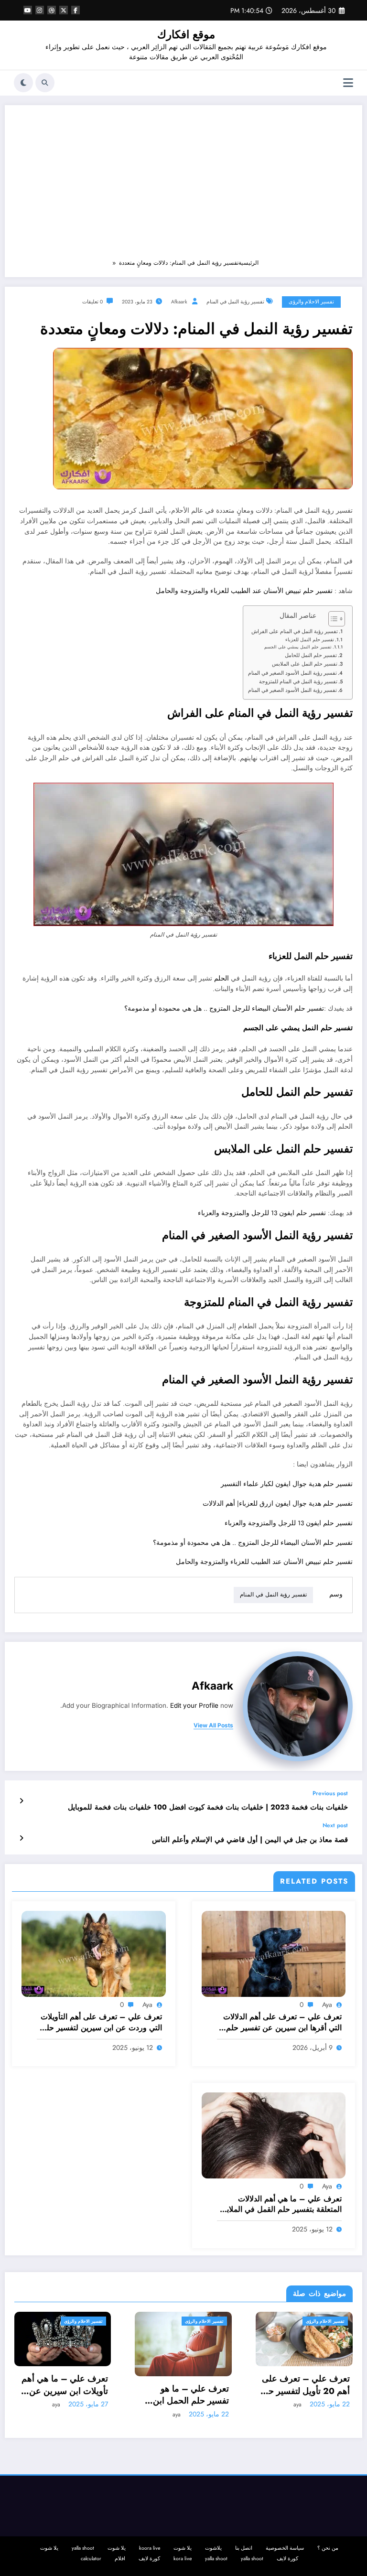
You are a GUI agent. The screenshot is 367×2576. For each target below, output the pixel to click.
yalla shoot (83, 2548)
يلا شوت (183, 2548)
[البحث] (45, 83)
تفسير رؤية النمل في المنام (235, 302)
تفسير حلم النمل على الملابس (305, 664)
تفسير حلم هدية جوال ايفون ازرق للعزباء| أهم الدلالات (278, 1504)
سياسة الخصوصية (285, 2548)
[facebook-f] (76, 10)
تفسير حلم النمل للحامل (311, 655)
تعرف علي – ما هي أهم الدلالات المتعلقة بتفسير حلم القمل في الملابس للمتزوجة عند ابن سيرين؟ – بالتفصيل (280, 2204)
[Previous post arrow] (21, 1801)
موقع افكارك (186, 34)
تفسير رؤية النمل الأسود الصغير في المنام (292, 673)
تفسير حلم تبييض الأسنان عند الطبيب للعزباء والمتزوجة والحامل (244, 591)
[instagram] (40, 10)
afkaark (179, 302)
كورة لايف (287, 2559)
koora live (150, 2548)
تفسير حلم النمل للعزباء (310, 640)
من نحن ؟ (328, 2548)
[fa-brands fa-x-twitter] (64, 10)
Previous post (330, 1793)
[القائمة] (348, 83)
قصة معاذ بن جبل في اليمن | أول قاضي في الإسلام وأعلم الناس (250, 1840)
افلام (120, 2559)
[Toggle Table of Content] (332, 619)
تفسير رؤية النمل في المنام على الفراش (295, 631)
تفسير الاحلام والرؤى (311, 302)
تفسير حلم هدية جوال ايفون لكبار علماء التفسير (287, 1484)
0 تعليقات (92, 302)
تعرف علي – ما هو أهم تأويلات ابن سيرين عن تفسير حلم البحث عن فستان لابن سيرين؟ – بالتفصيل (309, 2395)
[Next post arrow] (21, 1838)
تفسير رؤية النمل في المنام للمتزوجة (298, 681)
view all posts (213, 1725)
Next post (335, 1825)
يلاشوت (213, 2548)
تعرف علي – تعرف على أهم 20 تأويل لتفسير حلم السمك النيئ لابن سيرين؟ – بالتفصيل (185, 2385)
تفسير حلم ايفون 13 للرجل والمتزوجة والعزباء (262, 1213)
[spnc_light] (23, 83)
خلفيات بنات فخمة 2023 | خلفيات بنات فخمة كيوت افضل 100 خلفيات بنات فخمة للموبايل (208, 1807)
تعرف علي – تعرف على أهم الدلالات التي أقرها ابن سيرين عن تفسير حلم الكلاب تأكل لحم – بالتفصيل (282, 2022)
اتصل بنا (244, 2548)
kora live (183, 2559)
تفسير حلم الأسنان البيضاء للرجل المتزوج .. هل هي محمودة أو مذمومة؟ (224, 1008)
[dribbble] (52, 10)
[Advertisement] (183, 186)
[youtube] (28, 10)
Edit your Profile (194, 1705)
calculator (91, 2559)
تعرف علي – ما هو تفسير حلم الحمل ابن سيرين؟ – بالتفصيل (71, 2395)
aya (327, 2005)
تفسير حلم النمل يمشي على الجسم (298, 647)
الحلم (221, 978)
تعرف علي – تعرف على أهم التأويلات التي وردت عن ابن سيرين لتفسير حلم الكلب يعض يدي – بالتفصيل (101, 2022)
